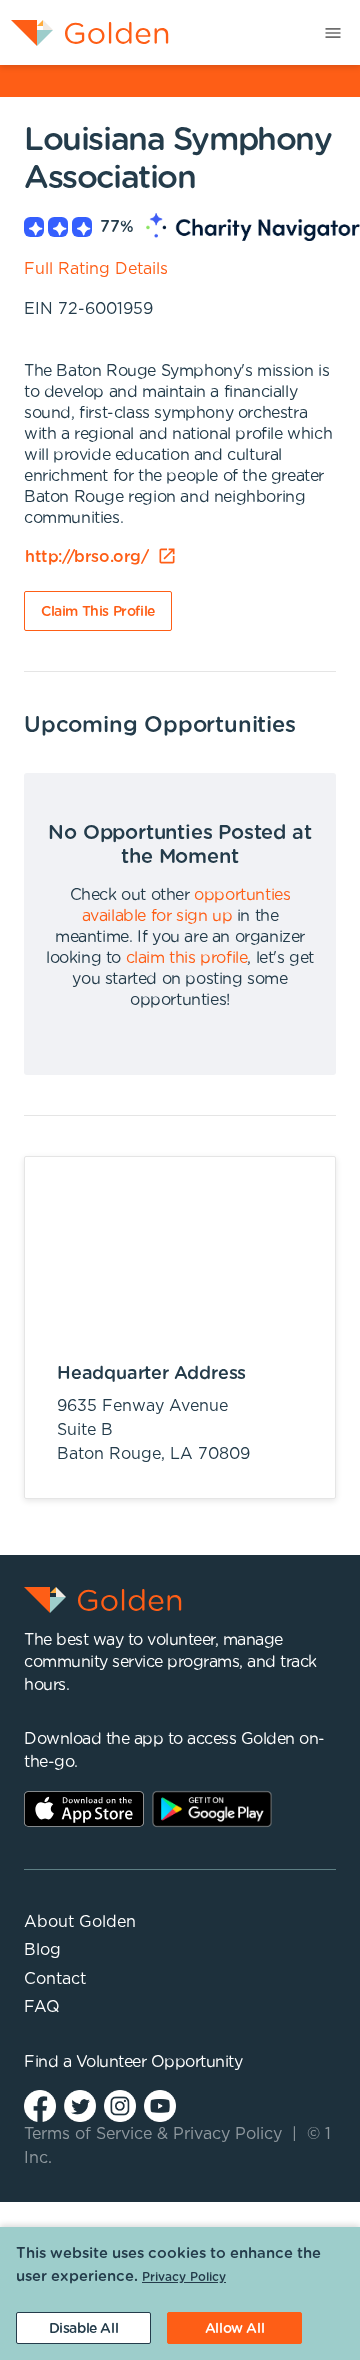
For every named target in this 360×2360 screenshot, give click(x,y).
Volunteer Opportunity (159, 2062)
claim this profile (187, 958)
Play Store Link (212, 1809)
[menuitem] (84, 32)
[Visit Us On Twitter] (80, 2104)
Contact (55, 1979)
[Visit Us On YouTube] (160, 2104)
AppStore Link (84, 1809)
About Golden (80, 1922)
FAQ (42, 2007)
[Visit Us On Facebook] (40, 2104)
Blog (42, 1950)
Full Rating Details (96, 269)
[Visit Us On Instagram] (120, 2104)
